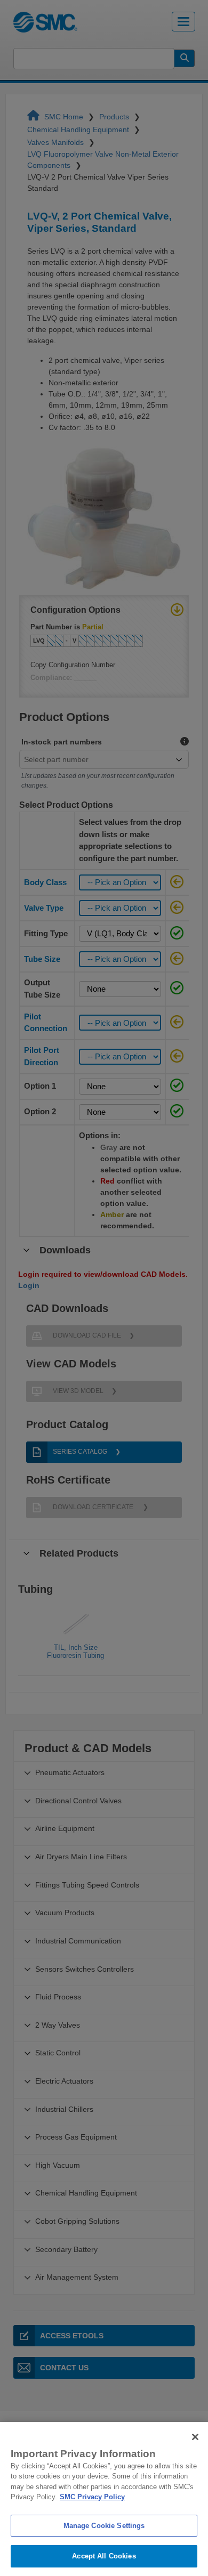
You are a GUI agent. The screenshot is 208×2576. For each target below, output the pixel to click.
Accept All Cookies (104, 2556)
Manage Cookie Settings (104, 2526)
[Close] (195, 2437)
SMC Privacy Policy (92, 2497)
